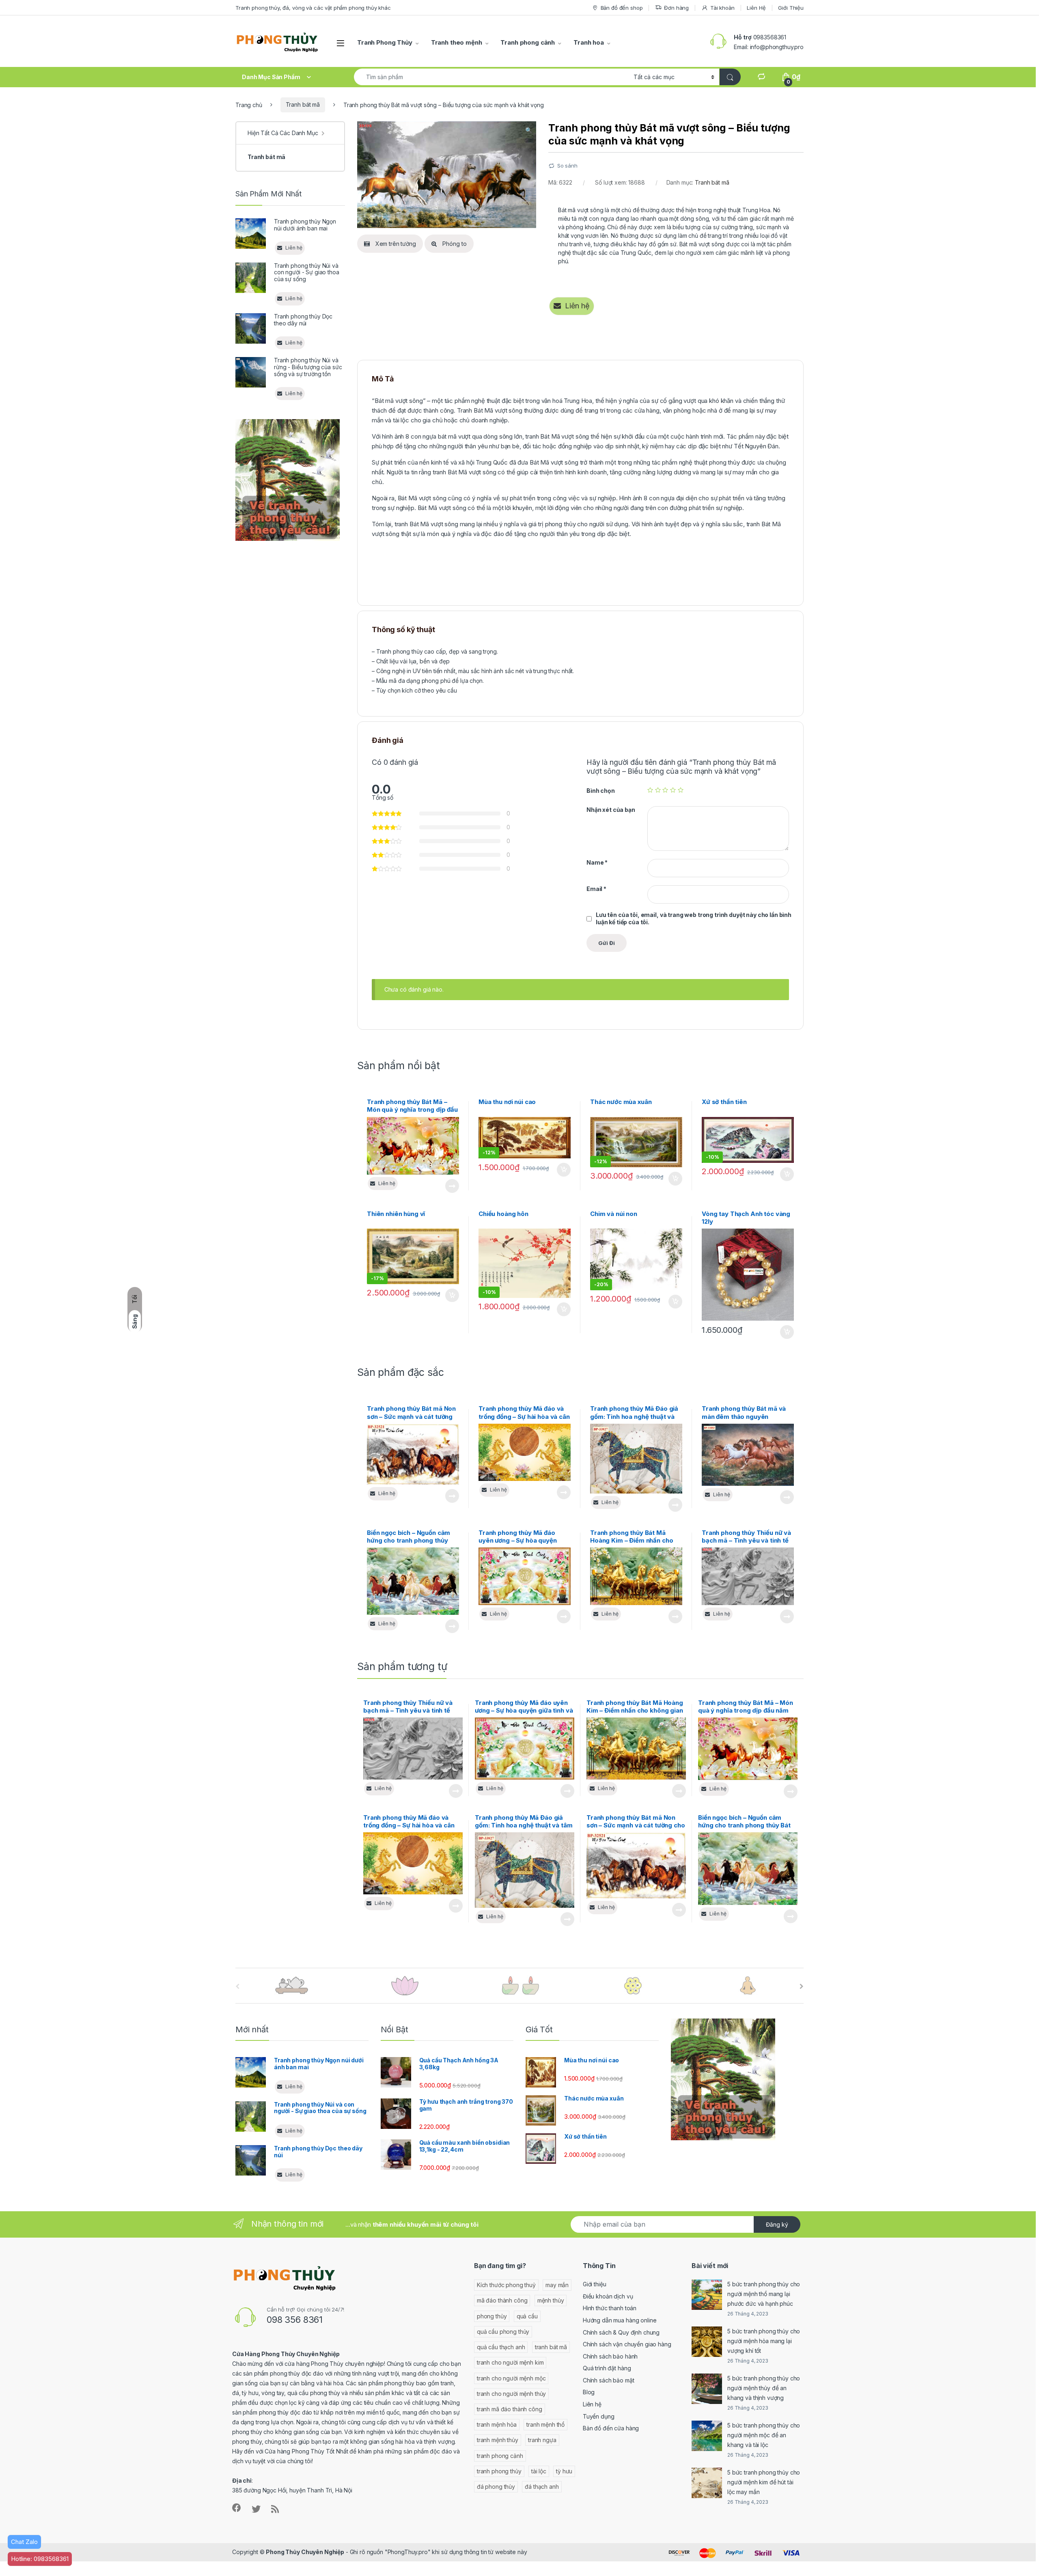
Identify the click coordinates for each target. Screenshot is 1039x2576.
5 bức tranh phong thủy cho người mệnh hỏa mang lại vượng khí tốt (764, 2341)
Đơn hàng (676, 8)
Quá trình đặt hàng (607, 2368)
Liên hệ (592, 2404)
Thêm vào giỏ (563, 1170)
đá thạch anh (542, 2487)
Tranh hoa (589, 42)
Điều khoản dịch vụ (608, 2296)
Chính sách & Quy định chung (621, 2332)
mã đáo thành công (502, 2300)
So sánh (567, 166)
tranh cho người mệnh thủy (512, 2394)
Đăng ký (777, 2224)
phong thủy (492, 2316)
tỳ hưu (564, 2471)
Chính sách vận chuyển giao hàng (627, 2344)
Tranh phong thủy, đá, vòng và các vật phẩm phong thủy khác (313, 8)
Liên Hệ (756, 8)
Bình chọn (601, 791)
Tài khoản (722, 8)
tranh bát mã (551, 2347)
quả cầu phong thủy (503, 2332)
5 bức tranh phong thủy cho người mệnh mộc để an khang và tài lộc (764, 2435)
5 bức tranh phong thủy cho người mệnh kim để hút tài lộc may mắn (764, 2482)
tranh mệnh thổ (545, 2424)
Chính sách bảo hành (610, 2356)
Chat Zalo (24, 2542)
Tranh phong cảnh (528, 42)
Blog (589, 2392)
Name (597, 862)
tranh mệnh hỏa (497, 2424)
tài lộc (539, 2471)
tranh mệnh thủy (498, 2440)
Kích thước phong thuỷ (506, 2285)
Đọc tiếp (452, 1186)
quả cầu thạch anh (501, 2347)
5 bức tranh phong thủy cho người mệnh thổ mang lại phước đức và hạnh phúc (764, 2294)
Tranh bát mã (303, 104)
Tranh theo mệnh (457, 42)
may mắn (557, 2285)
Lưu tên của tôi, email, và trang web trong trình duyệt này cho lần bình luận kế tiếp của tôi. (694, 918)
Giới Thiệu (791, 8)
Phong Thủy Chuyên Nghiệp (305, 2552)
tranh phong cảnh (500, 2456)
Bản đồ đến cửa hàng (611, 2428)
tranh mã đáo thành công (510, 2409)
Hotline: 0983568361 (40, 2559)
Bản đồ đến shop (622, 8)
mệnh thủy (551, 2300)
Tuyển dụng (599, 2416)
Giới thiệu (595, 2284)
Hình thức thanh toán (610, 2308)
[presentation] (802, 1986)
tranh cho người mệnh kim (510, 2362)
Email (596, 889)
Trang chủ (249, 104)
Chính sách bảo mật (608, 2380)
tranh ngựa (542, 2440)
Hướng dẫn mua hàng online (620, 2320)
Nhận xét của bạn (611, 810)
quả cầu (527, 2316)
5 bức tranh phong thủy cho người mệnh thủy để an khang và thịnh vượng (764, 2388)
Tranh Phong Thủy (385, 42)
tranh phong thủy (499, 2471)
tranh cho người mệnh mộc (511, 2378)
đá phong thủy (496, 2487)
